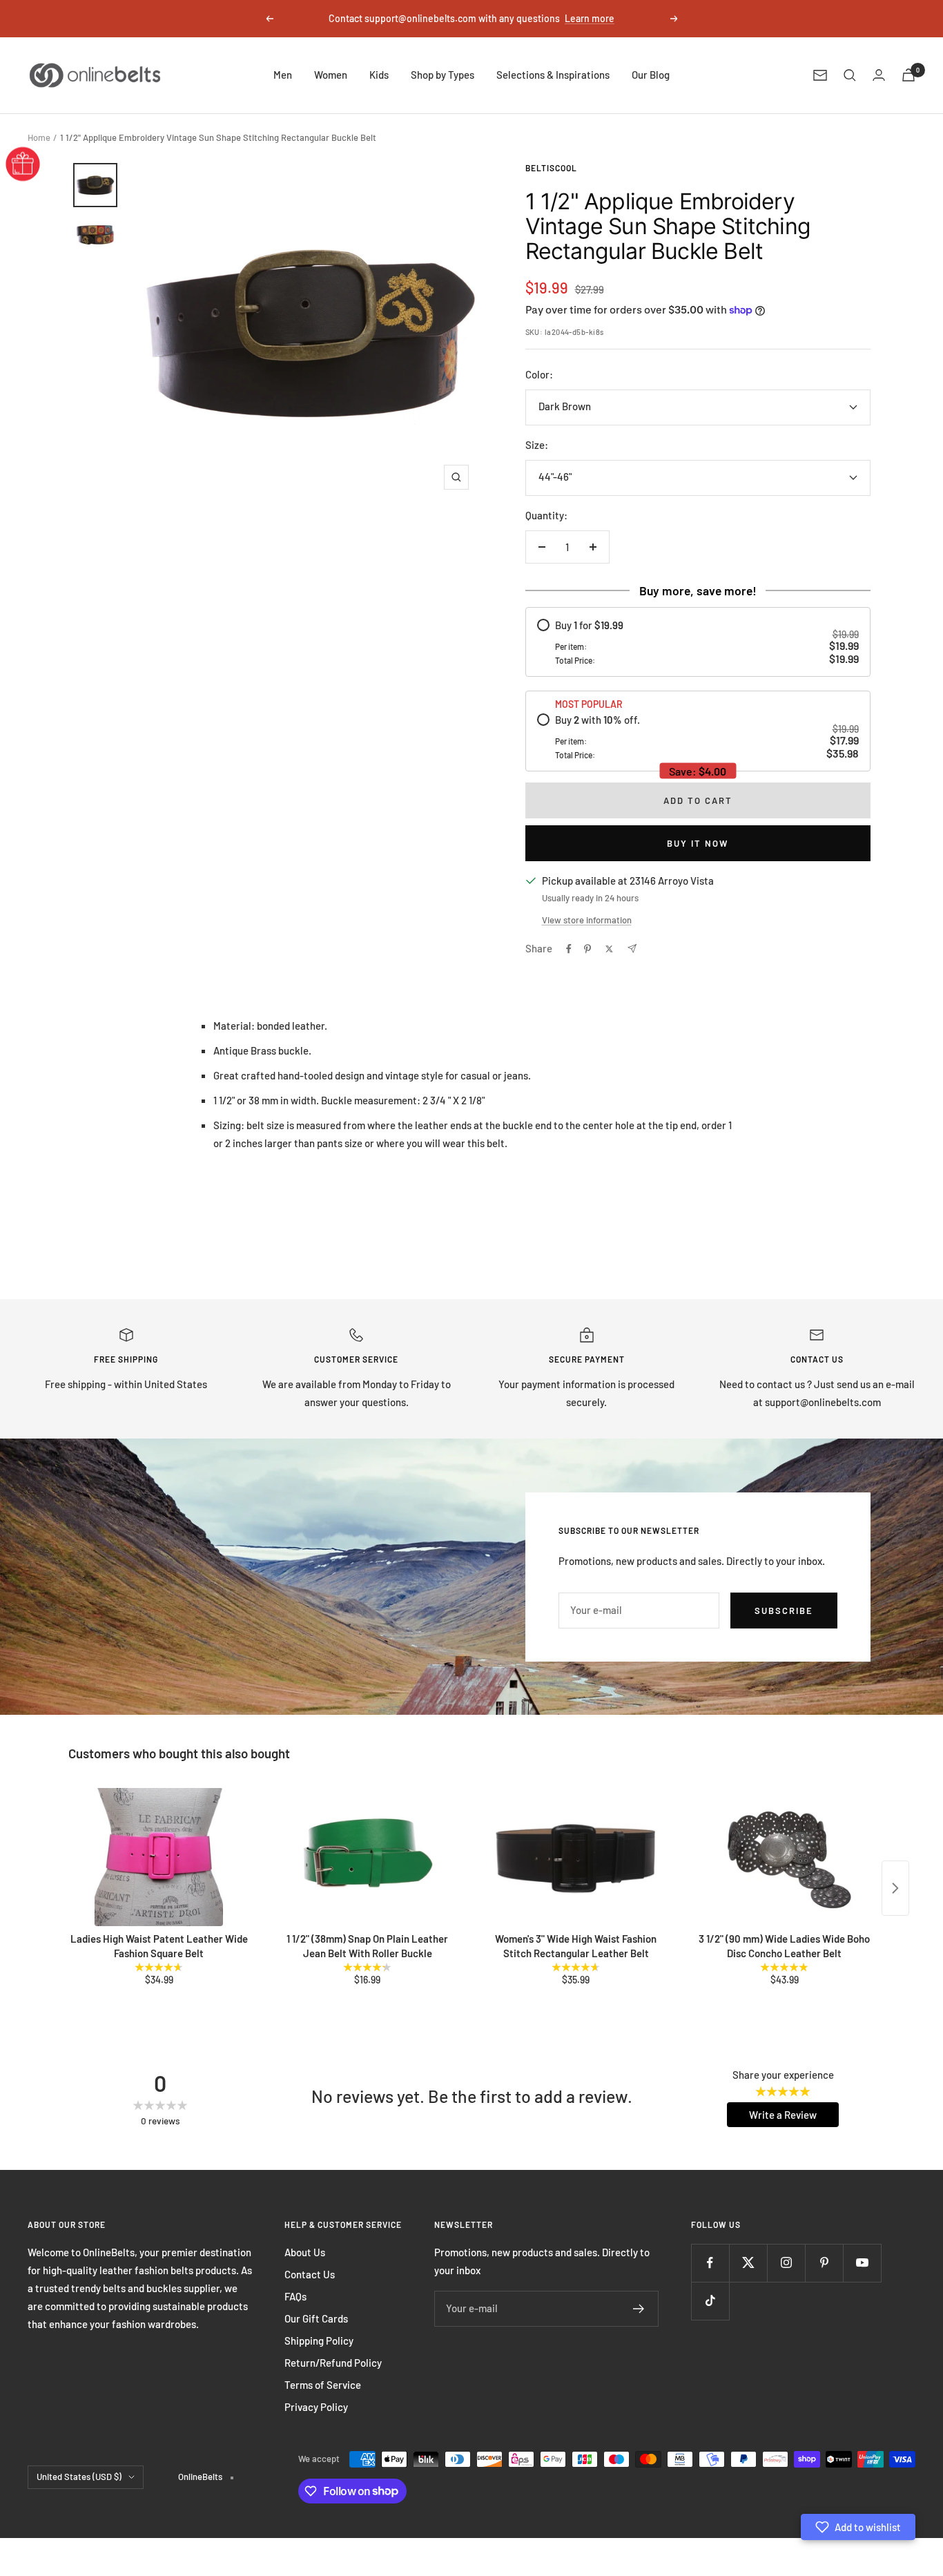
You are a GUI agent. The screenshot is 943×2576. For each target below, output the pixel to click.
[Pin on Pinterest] (587, 949)
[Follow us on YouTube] (862, 2263)
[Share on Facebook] (569, 949)
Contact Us (310, 2274)
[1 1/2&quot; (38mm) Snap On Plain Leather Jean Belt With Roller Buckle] (367, 1857)
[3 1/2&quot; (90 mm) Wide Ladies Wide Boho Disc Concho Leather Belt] (784, 1857)
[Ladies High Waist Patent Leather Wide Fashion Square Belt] (159, 1857)
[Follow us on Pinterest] (824, 2263)
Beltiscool (551, 168)
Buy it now (698, 843)
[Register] (639, 2309)
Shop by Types (443, 75)
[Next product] (895, 1888)
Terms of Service (323, 2385)
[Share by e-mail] (632, 949)
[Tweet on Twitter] (609, 949)
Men (283, 75)
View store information (587, 920)
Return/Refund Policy (333, 2363)
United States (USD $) (79, 2477)
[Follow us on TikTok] (710, 2301)
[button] (858, 2527)
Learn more (590, 18)
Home (39, 137)
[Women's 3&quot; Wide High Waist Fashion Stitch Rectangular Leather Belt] (576, 1857)
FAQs (295, 2296)
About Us (305, 2252)
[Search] (850, 75)
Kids (379, 75)
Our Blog (651, 75)
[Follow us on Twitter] (748, 2263)
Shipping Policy (319, 2340)
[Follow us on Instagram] (786, 2263)
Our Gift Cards (316, 2318)
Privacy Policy (316, 2407)
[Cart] (908, 75)
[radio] (698, 642)
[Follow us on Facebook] (710, 2263)
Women (331, 75)
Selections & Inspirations (553, 75)
